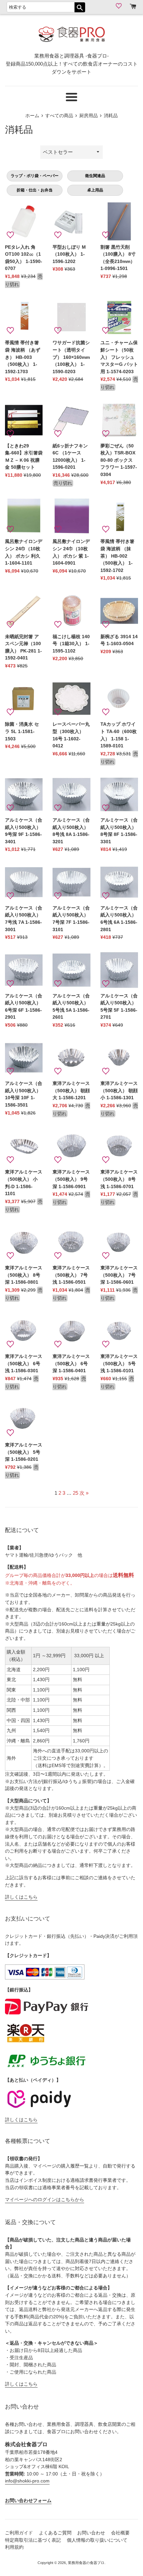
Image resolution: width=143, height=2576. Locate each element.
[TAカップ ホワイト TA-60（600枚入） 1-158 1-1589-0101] (119, 699)
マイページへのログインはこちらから (45, 2200)
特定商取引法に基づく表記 (33, 2540)
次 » (84, 1493)
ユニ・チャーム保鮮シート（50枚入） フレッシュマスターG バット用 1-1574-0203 (119, 357)
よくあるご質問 (55, 2533)
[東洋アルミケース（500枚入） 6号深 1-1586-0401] (71, 1331)
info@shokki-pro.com (27, 2481)
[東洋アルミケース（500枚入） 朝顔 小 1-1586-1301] (119, 1058)
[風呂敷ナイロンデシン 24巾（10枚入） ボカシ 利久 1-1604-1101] (24, 516)
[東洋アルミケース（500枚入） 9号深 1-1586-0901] (71, 1146)
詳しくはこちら (21, 1897)
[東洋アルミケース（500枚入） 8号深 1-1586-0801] (24, 1242)
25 (75, 1493)
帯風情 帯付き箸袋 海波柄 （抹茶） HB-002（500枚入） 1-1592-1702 (117, 556)
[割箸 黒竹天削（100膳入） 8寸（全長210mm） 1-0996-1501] (119, 221)
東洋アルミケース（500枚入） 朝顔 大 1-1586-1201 (71, 1091)
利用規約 (14, 2547)
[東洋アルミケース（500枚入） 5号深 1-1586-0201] (24, 1419)
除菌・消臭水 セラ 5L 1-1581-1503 (22, 731)
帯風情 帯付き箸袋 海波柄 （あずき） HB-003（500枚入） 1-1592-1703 (23, 357)
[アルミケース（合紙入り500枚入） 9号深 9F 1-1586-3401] (24, 794)
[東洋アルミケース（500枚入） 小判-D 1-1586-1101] (24, 1146)
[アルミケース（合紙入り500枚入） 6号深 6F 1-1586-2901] (24, 970)
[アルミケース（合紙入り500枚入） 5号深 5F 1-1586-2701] (119, 970)
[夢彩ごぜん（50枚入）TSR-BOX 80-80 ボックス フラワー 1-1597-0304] (119, 420)
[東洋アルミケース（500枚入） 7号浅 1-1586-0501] (71, 1242)
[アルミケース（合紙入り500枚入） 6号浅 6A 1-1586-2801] (119, 882)
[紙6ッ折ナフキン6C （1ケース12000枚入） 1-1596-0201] (71, 420)
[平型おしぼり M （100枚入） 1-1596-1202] (71, 221)
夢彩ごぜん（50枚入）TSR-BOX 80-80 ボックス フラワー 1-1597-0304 (119, 460)
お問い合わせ (91, 2533)
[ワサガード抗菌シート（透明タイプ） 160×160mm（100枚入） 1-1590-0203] (71, 317)
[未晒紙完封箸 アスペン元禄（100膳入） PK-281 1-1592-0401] (24, 611)
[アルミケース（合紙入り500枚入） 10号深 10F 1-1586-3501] (24, 1058)
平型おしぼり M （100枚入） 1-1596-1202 (69, 254)
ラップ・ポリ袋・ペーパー (35, 176)
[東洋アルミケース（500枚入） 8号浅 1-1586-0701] (119, 1146)
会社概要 (120, 2533)
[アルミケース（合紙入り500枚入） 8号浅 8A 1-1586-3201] (71, 794)
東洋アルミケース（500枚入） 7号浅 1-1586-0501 (71, 1275)
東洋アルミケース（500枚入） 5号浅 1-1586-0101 (119, 1364)
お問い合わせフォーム (28, 2501)
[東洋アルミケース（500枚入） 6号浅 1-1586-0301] (24, 1331)
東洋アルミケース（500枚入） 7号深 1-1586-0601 (119, 1275)
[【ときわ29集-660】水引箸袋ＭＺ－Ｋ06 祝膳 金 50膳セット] (24, 420)
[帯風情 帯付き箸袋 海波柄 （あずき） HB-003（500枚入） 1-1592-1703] (24, 317)
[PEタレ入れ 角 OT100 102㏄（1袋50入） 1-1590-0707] (24, 221)
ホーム (32, 116)
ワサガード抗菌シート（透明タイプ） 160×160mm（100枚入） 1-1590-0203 (71, 357)
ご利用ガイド (19, 2533)
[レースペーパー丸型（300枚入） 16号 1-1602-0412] (71, 699)
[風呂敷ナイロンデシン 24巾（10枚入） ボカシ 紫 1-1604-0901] (71, 516)
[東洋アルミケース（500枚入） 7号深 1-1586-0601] (119, 1242)
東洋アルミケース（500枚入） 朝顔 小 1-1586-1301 (119, 1091)
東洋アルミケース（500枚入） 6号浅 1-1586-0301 (24, 1364)
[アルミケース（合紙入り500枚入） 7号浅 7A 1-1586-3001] (24, 882)
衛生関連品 (95, 176)
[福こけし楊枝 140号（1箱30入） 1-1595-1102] (71, 611)
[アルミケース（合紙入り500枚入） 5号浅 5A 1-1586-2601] (71, 970)
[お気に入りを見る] (120, 6)
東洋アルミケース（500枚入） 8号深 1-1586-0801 (24, 1275)
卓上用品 (95, 190)
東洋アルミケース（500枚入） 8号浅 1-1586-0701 (119, 1179)
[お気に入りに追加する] (10, 235)
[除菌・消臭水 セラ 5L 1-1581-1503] (24, 699)
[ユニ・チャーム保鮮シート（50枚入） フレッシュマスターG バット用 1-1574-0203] (119, 317)
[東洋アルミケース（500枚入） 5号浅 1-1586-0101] (119, 1331)
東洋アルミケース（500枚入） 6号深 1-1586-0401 (71, 1364)
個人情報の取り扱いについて (97, 2540)
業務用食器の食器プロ (86, 2563)
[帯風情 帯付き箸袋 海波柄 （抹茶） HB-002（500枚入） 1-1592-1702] (119, 516)
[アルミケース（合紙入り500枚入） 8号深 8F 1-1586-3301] (119, 794)
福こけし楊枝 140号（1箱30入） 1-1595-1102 (71, 644)
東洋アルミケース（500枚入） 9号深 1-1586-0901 (71, 1179)
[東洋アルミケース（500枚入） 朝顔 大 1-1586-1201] (71, 1058)
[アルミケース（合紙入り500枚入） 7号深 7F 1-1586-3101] (71, 882)
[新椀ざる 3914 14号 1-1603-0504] (119, 611)
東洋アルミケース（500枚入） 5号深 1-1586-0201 (24, 1452)
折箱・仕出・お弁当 (35, 190)
